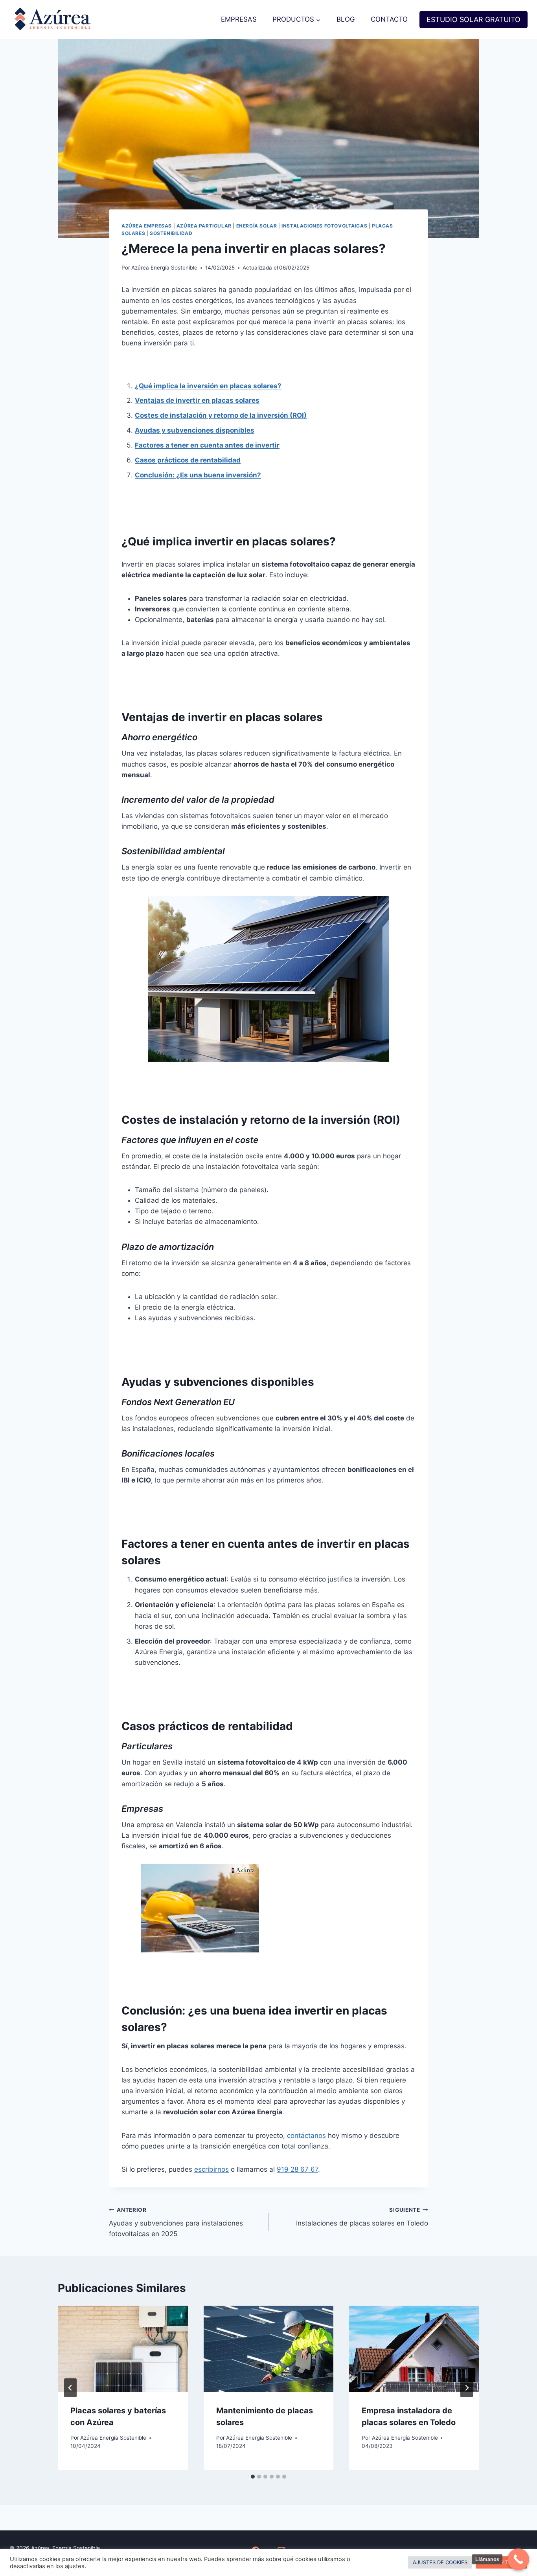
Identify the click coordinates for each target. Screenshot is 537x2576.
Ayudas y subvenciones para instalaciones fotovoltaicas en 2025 (176, 2222)
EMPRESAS (239, 19)
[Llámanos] (518, 2559)
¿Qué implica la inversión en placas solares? (208, 386)
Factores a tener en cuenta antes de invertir (207, 445)
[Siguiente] (467, 2388)
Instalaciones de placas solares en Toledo (362, 2217)
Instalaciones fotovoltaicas (324, 226)
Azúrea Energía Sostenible (164, 268)
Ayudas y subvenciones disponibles (195, 430)
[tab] (253, 2477)
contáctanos (306, 2136)
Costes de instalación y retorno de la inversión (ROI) (221, 415)
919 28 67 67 (297, 2169)
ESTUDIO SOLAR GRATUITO (474, 19)
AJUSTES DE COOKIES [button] (440, 2562)
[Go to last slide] (70, 2388)
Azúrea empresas (147, 226)
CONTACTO (389, 19)
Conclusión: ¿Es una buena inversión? (198, 475)
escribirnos (211, 2169)
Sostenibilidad (171, 233)
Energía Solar (257, 226)
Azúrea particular (204, 226)
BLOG (346, 19)
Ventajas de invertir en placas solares (197, 400)
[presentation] (123, 2349)
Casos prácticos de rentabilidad (188, 460)
